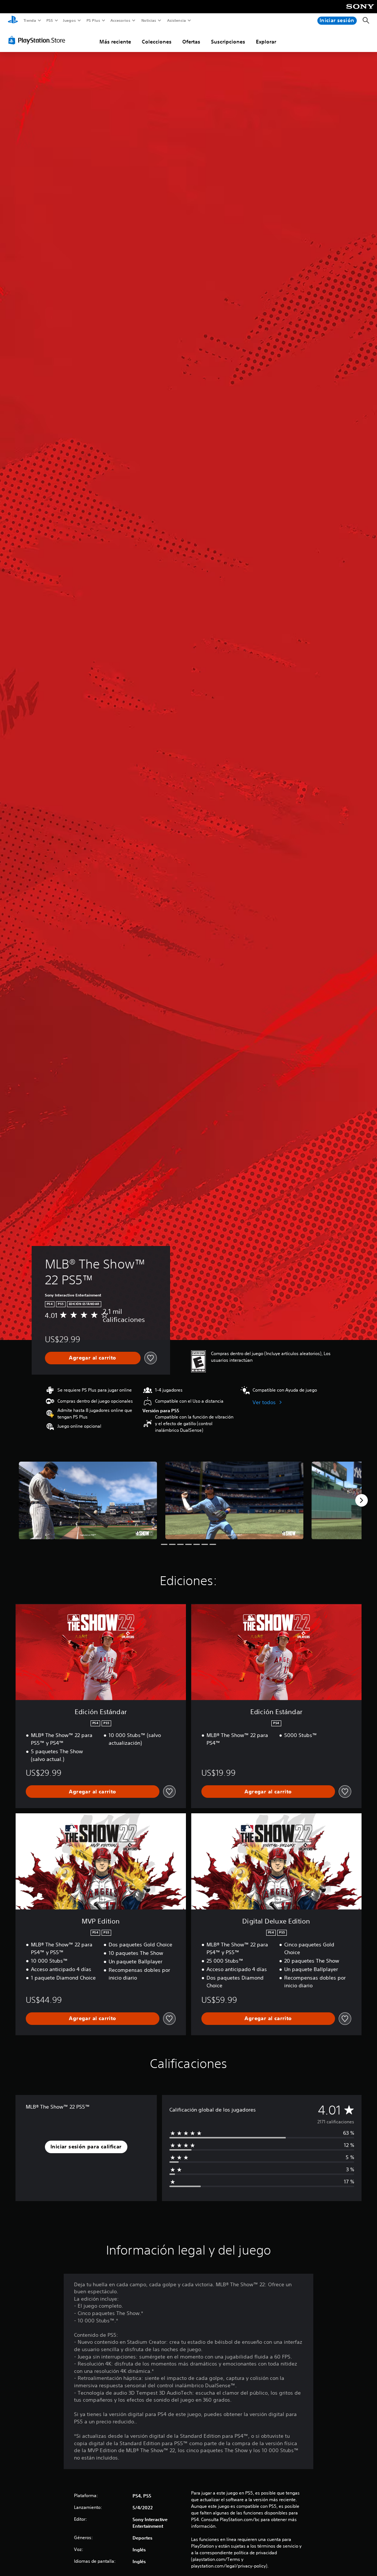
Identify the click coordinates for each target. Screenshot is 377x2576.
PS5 (50, 20)
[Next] (362, 1500)
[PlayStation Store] (38, 40)
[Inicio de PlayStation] (13, 21)
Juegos (69, 20)
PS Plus (93, 20)
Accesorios (120, 20)
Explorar (266, 42)
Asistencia (176, 20)
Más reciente (115, 42)
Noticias (149, 20)
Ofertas (191, 42)
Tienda (29, 20)
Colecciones (157, 42)
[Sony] (360, 11)
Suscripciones (228, 42)
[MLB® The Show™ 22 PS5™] (88, 1501)
